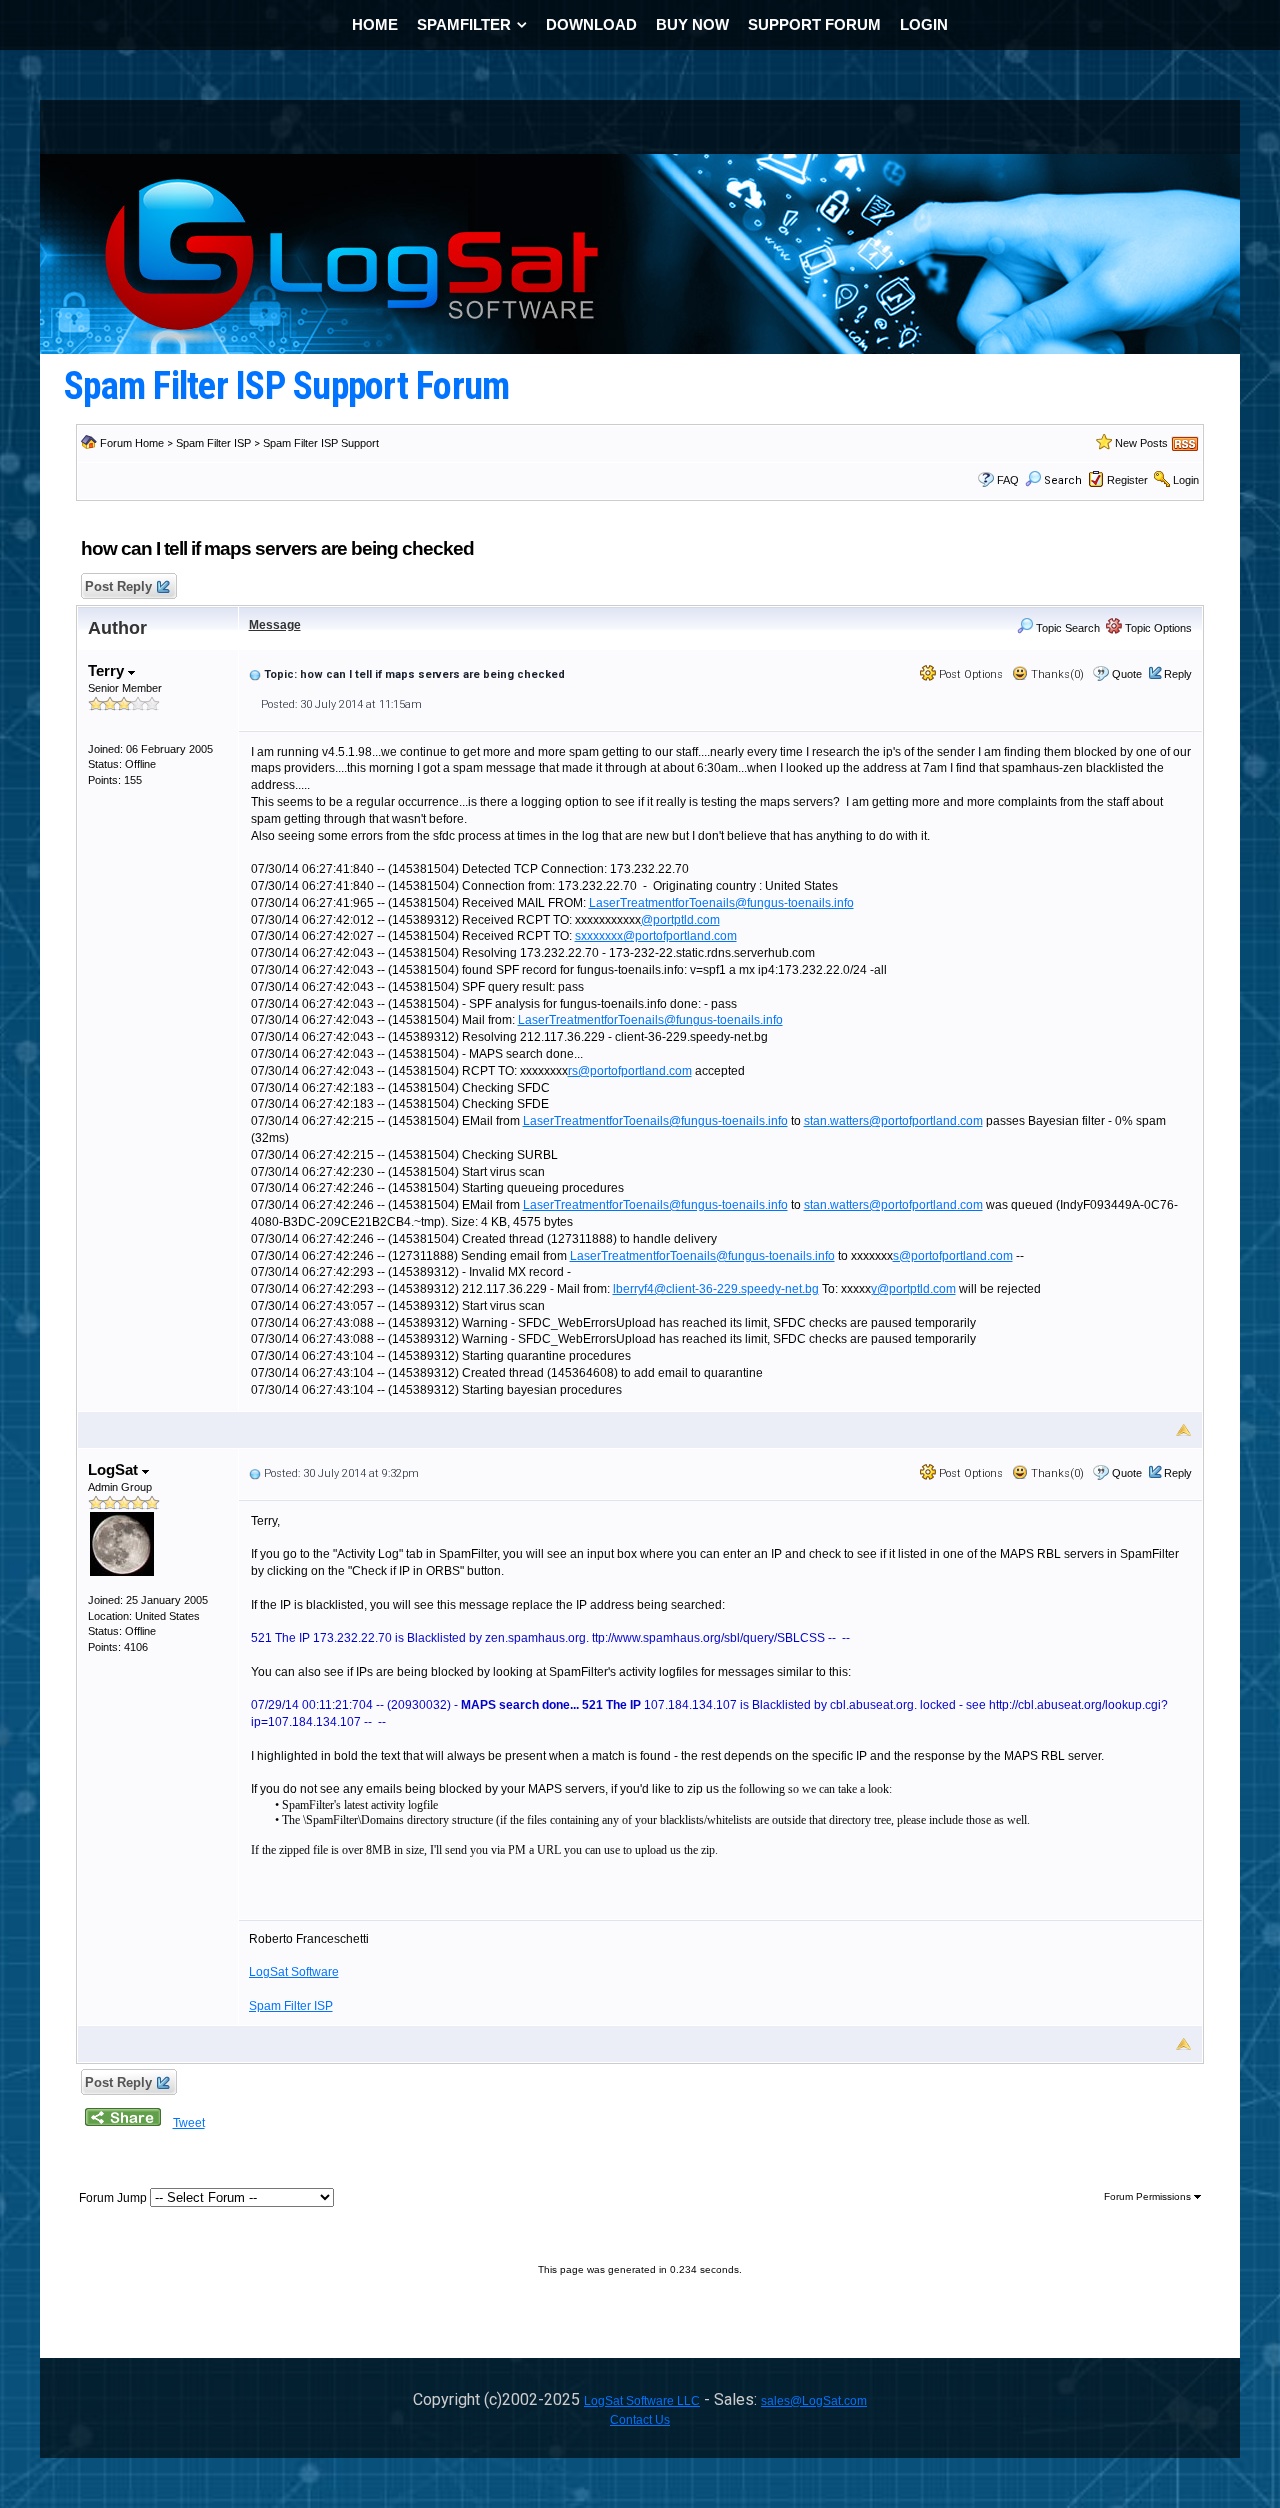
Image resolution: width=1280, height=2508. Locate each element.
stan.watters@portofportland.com (893, 1121)
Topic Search (1066, 628)
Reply (1178, 674)
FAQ (1008, 480)
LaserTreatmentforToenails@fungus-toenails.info (721, 903)
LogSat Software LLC (642, 2401)
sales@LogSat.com (814, 2401)
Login (1186, 480)
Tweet (189, 2123)
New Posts (1141, 443)
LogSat (115, 1469)
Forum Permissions (1149, 2196)
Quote (1127, 674)
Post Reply (118, 586)
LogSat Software (294, 1972)
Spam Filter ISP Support (321, 443)
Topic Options (1157, 628)
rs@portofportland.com (630, 1071)
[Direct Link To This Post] (255, 674)
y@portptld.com (913, 1289)
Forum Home (132, 443)
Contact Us (640, 2420)
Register (1127, 480)
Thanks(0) (1056, 674)
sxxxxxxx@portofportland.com (656, 936)
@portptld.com (680, 920)
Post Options (969, 674)
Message (275, 625)
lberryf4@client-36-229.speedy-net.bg (716, 1289)
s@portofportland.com (953, 1256)
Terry (108, 670)
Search (1063, 480)
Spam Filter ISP (213, 443)
